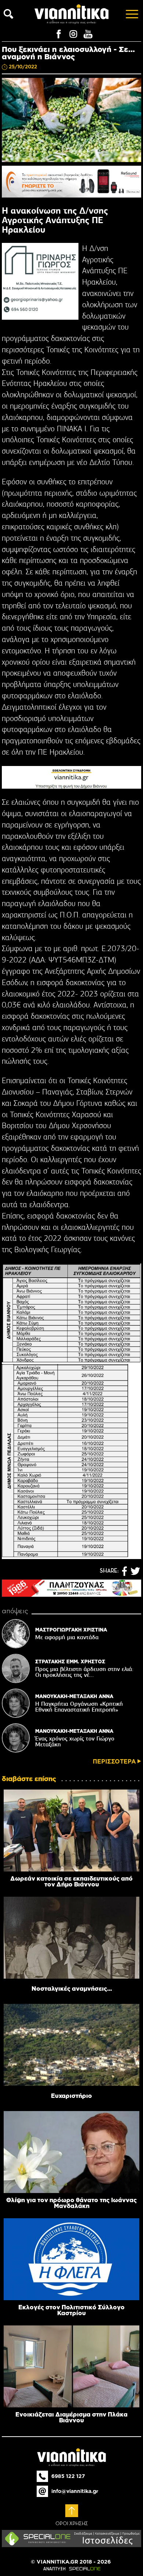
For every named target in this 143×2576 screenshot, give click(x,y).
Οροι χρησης (72, 2524)
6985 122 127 (68, 2476)
